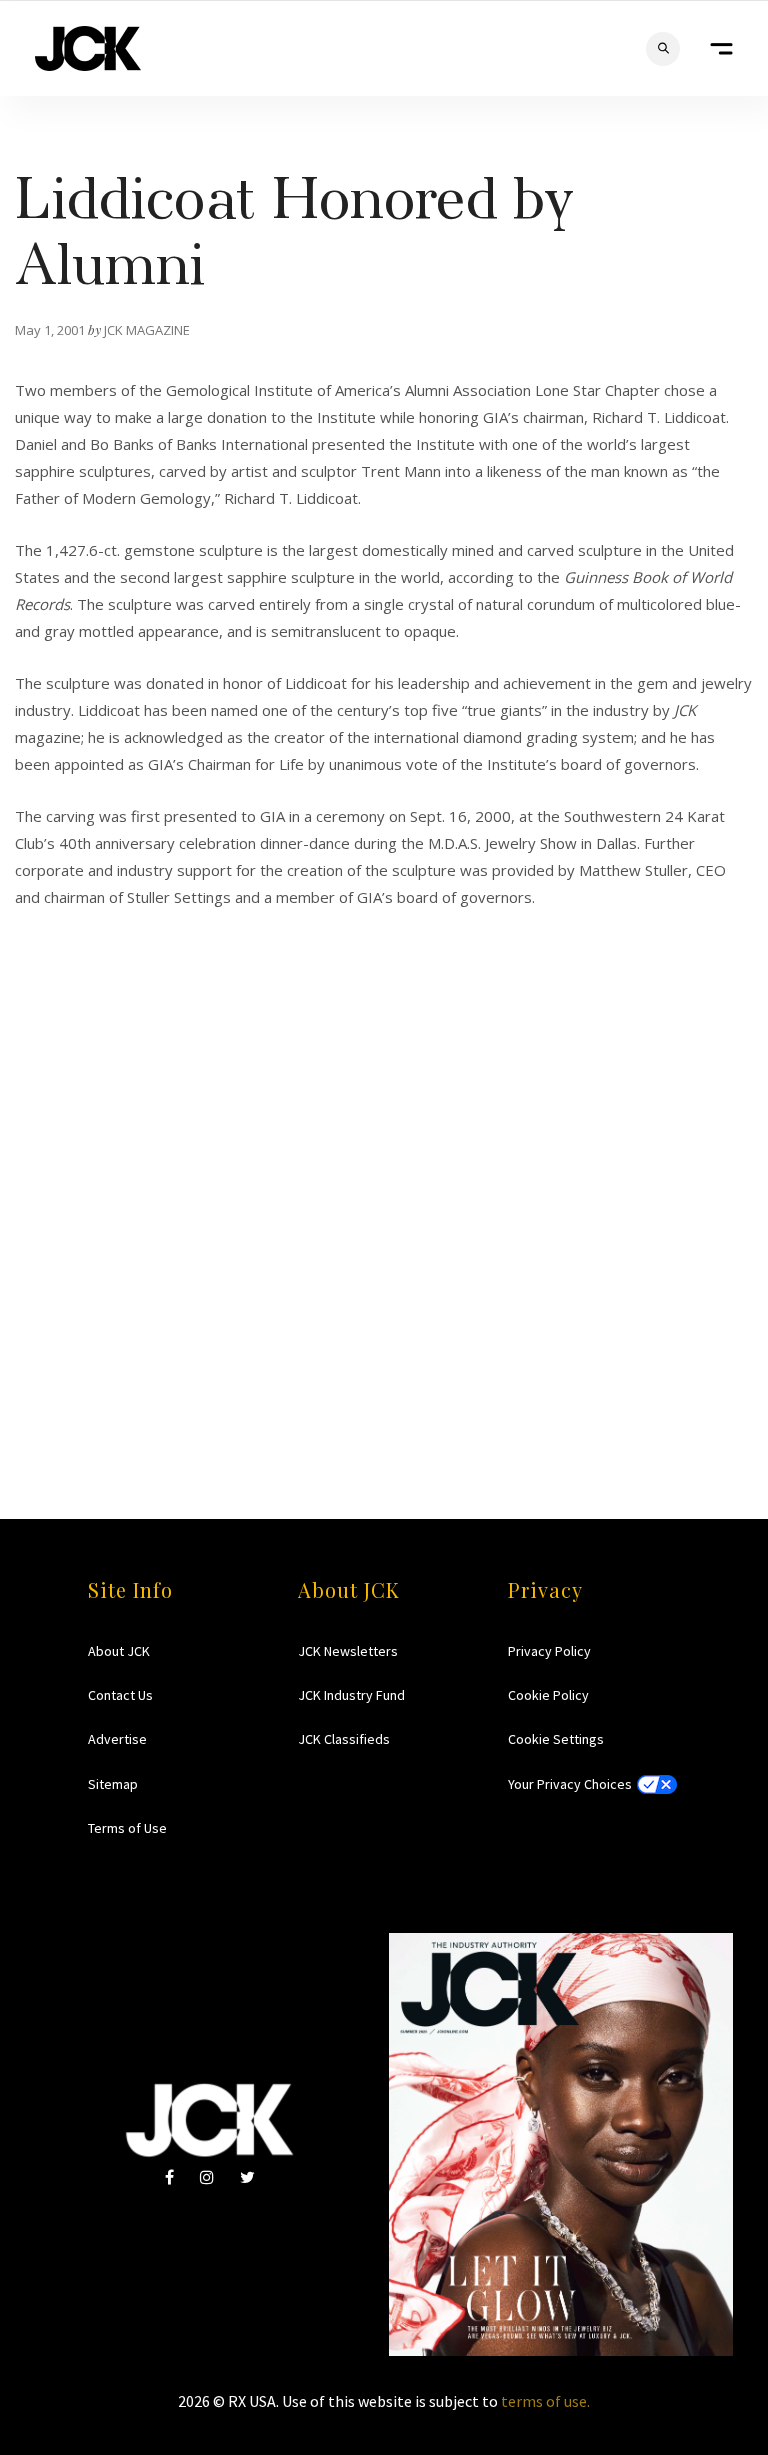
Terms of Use (127, 1828)
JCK (88, 48)
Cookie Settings (556, 1739)
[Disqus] (384, 1161)
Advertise (117, 1739)
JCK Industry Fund (351, 1695)
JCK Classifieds (344, 1739)
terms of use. (545, 2401)
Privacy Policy (549, 1651)
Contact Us (120, 1695)
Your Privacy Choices (570, 1784)
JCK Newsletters (348, 1651)
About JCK (119, 1651)
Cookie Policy (548, 1695)
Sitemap (113, 1784)
